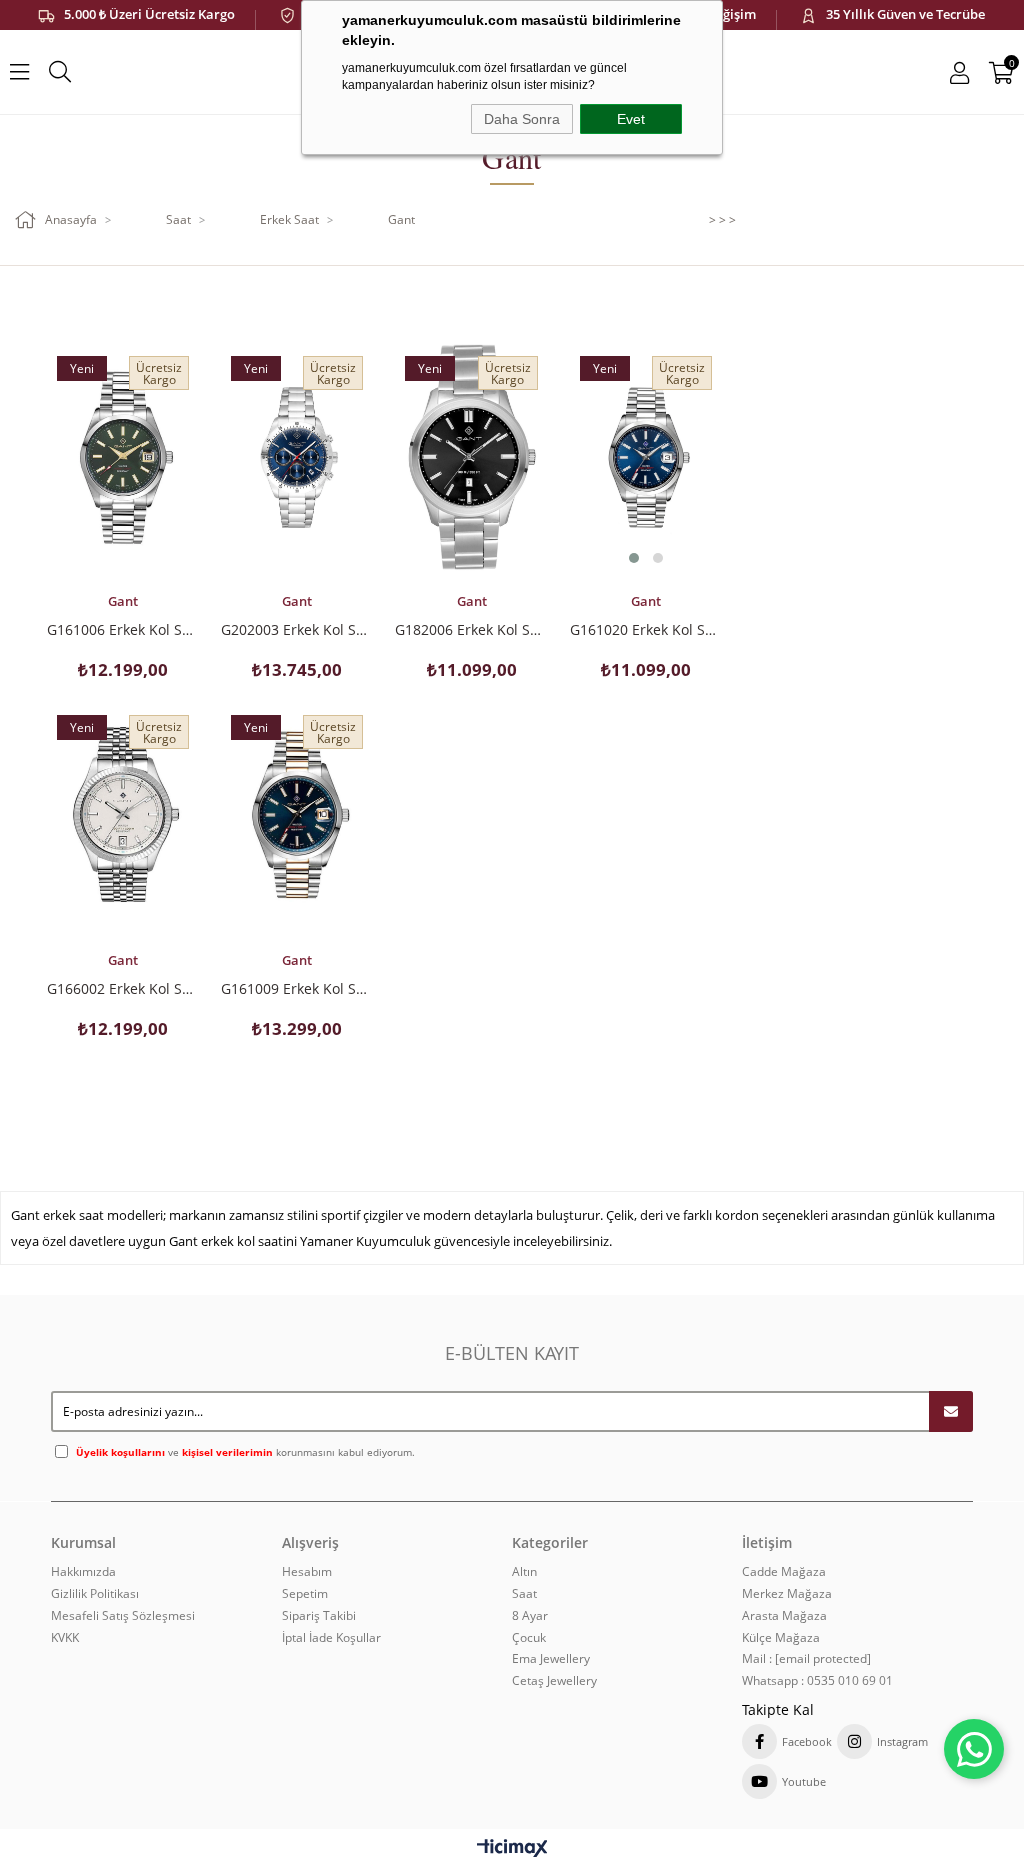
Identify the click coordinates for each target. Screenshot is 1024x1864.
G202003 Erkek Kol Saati (297, 629)
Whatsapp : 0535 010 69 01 (817, 1681)
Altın (524, 1572)
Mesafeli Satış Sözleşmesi (123, 1616)
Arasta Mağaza (784, 1616)
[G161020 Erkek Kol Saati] (646, 457)
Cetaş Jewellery (554, 1681)
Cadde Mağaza (784, 1572)
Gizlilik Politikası (95, 1594)
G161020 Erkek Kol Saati (646, 629)
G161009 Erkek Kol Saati (297, 988)
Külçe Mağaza (781, 1638)
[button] (634, 558)
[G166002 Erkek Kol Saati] (123, 817)
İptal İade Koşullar (331, 1638)
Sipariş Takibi (319, 1616)
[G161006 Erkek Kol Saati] (123, 457)
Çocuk (529, 1638)
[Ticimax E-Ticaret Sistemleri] (512, 1849)
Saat (524, 1594)
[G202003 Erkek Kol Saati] (297, 457)
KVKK (65, 1638)
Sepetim (305, 1594)
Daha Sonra (522, 119)
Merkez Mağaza (787, 1594)
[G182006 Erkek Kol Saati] (471, 457)
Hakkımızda (83, 1572)
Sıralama (214, 302)
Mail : (806, 1659)
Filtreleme (579, 302)
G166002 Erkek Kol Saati (123, 988)
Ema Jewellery (551, 1659)
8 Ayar (530, 1616)
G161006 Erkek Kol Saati (123, 629)
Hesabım (307, 1572)
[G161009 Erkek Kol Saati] (297, 817)
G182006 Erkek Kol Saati (471, 629)
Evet (631, 119)
